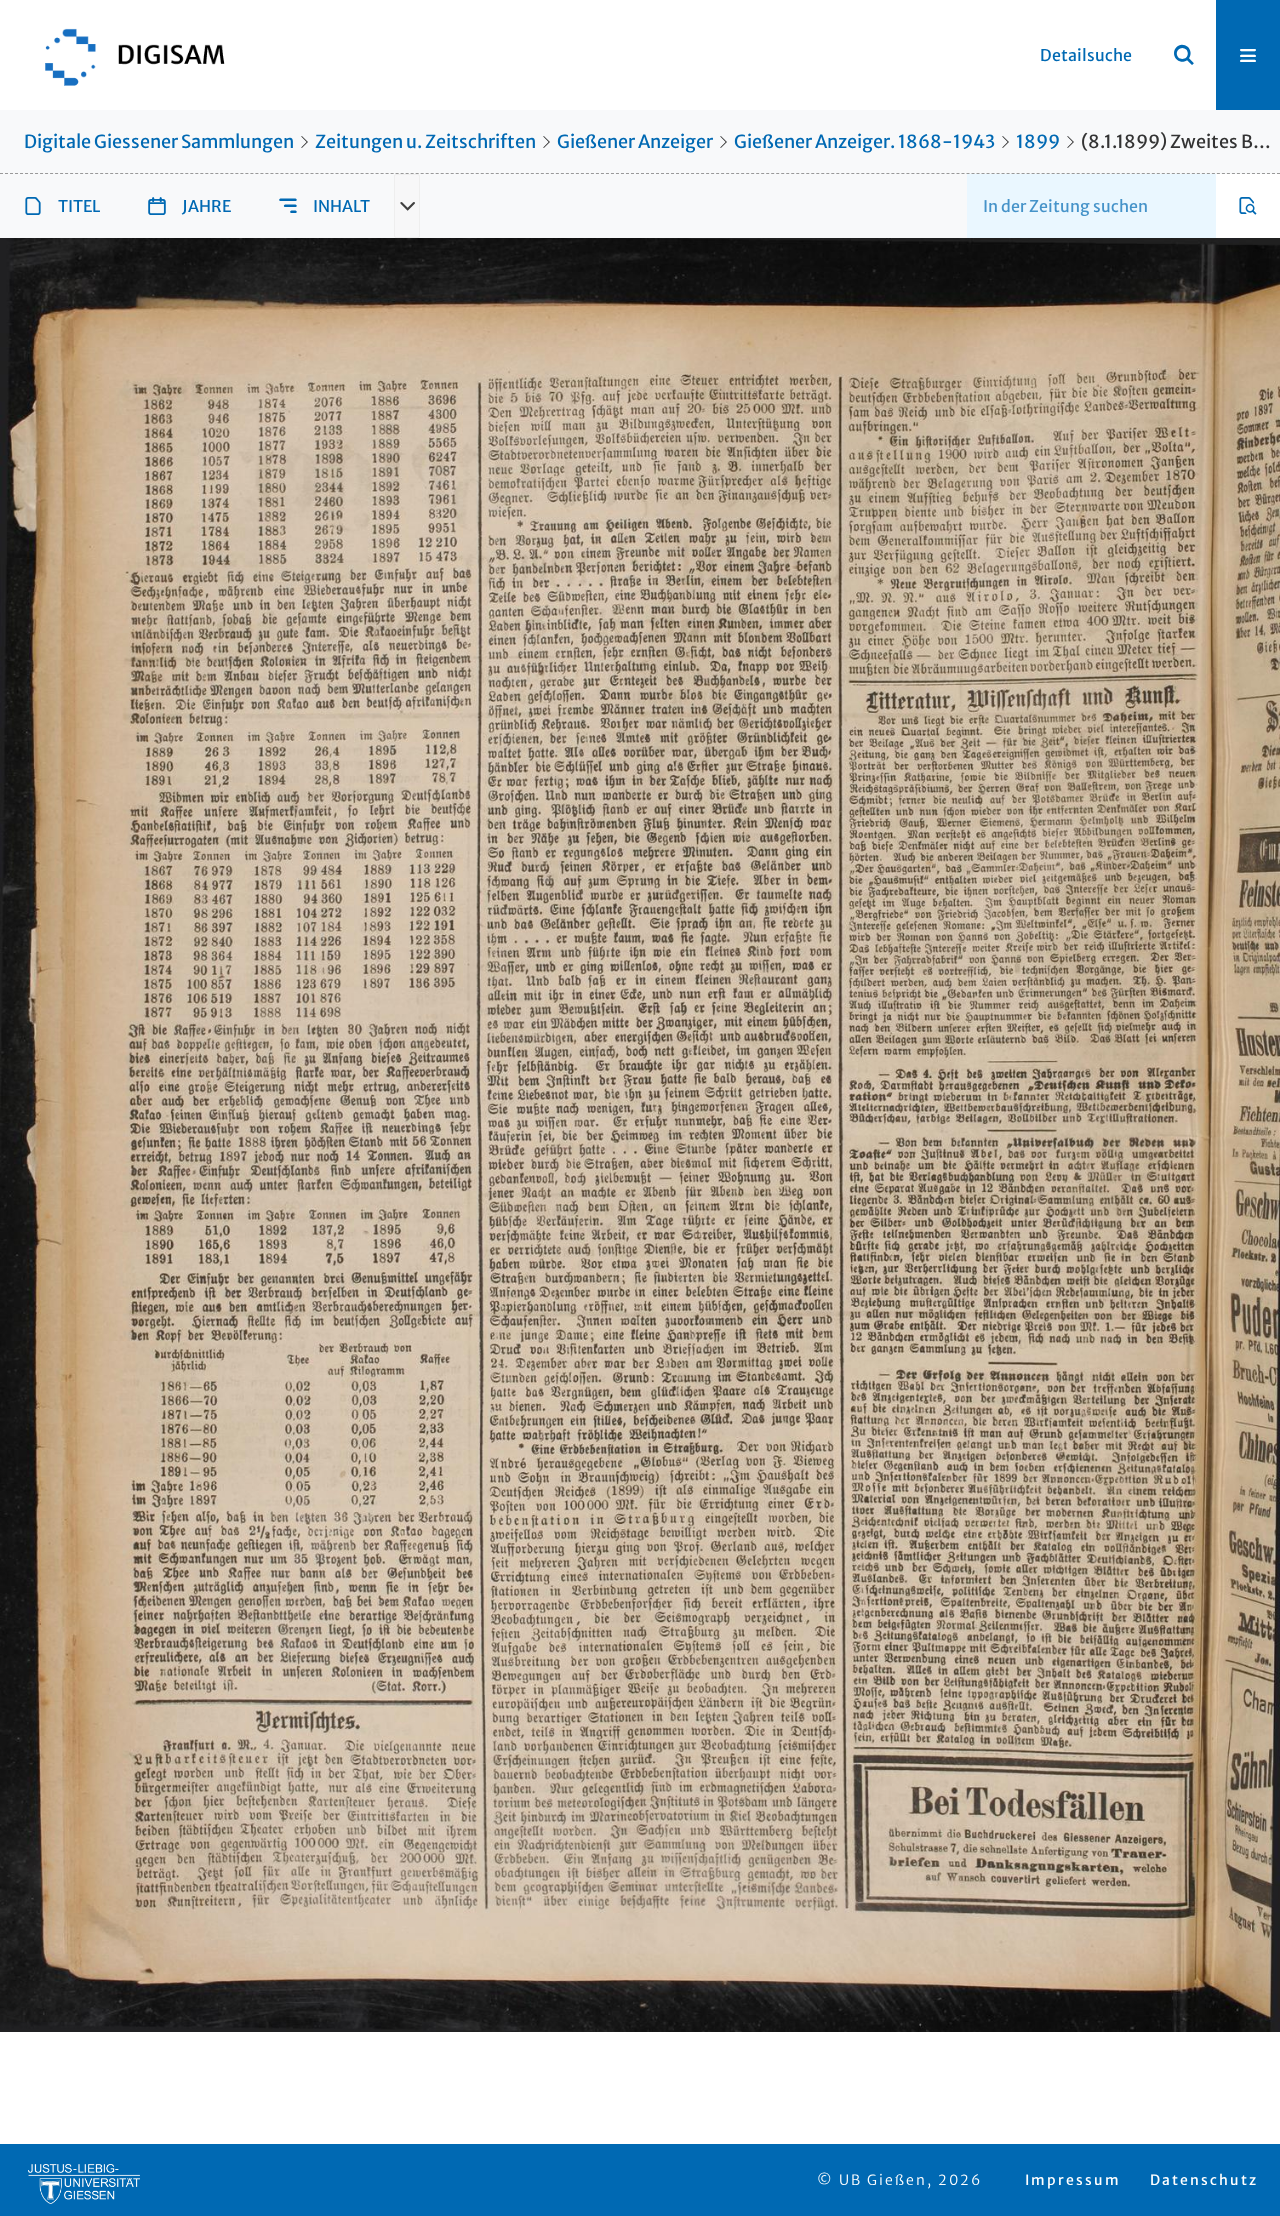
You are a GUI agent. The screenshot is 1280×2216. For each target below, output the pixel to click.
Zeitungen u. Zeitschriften (425, 141)
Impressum (1073, 2180)
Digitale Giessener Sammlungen (159, 141)
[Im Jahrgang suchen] (1248, 206)
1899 (1038, 141)
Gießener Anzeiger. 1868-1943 (864, 141)
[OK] (1184, 55)
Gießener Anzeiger (635, 141)
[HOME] (125, 55)
